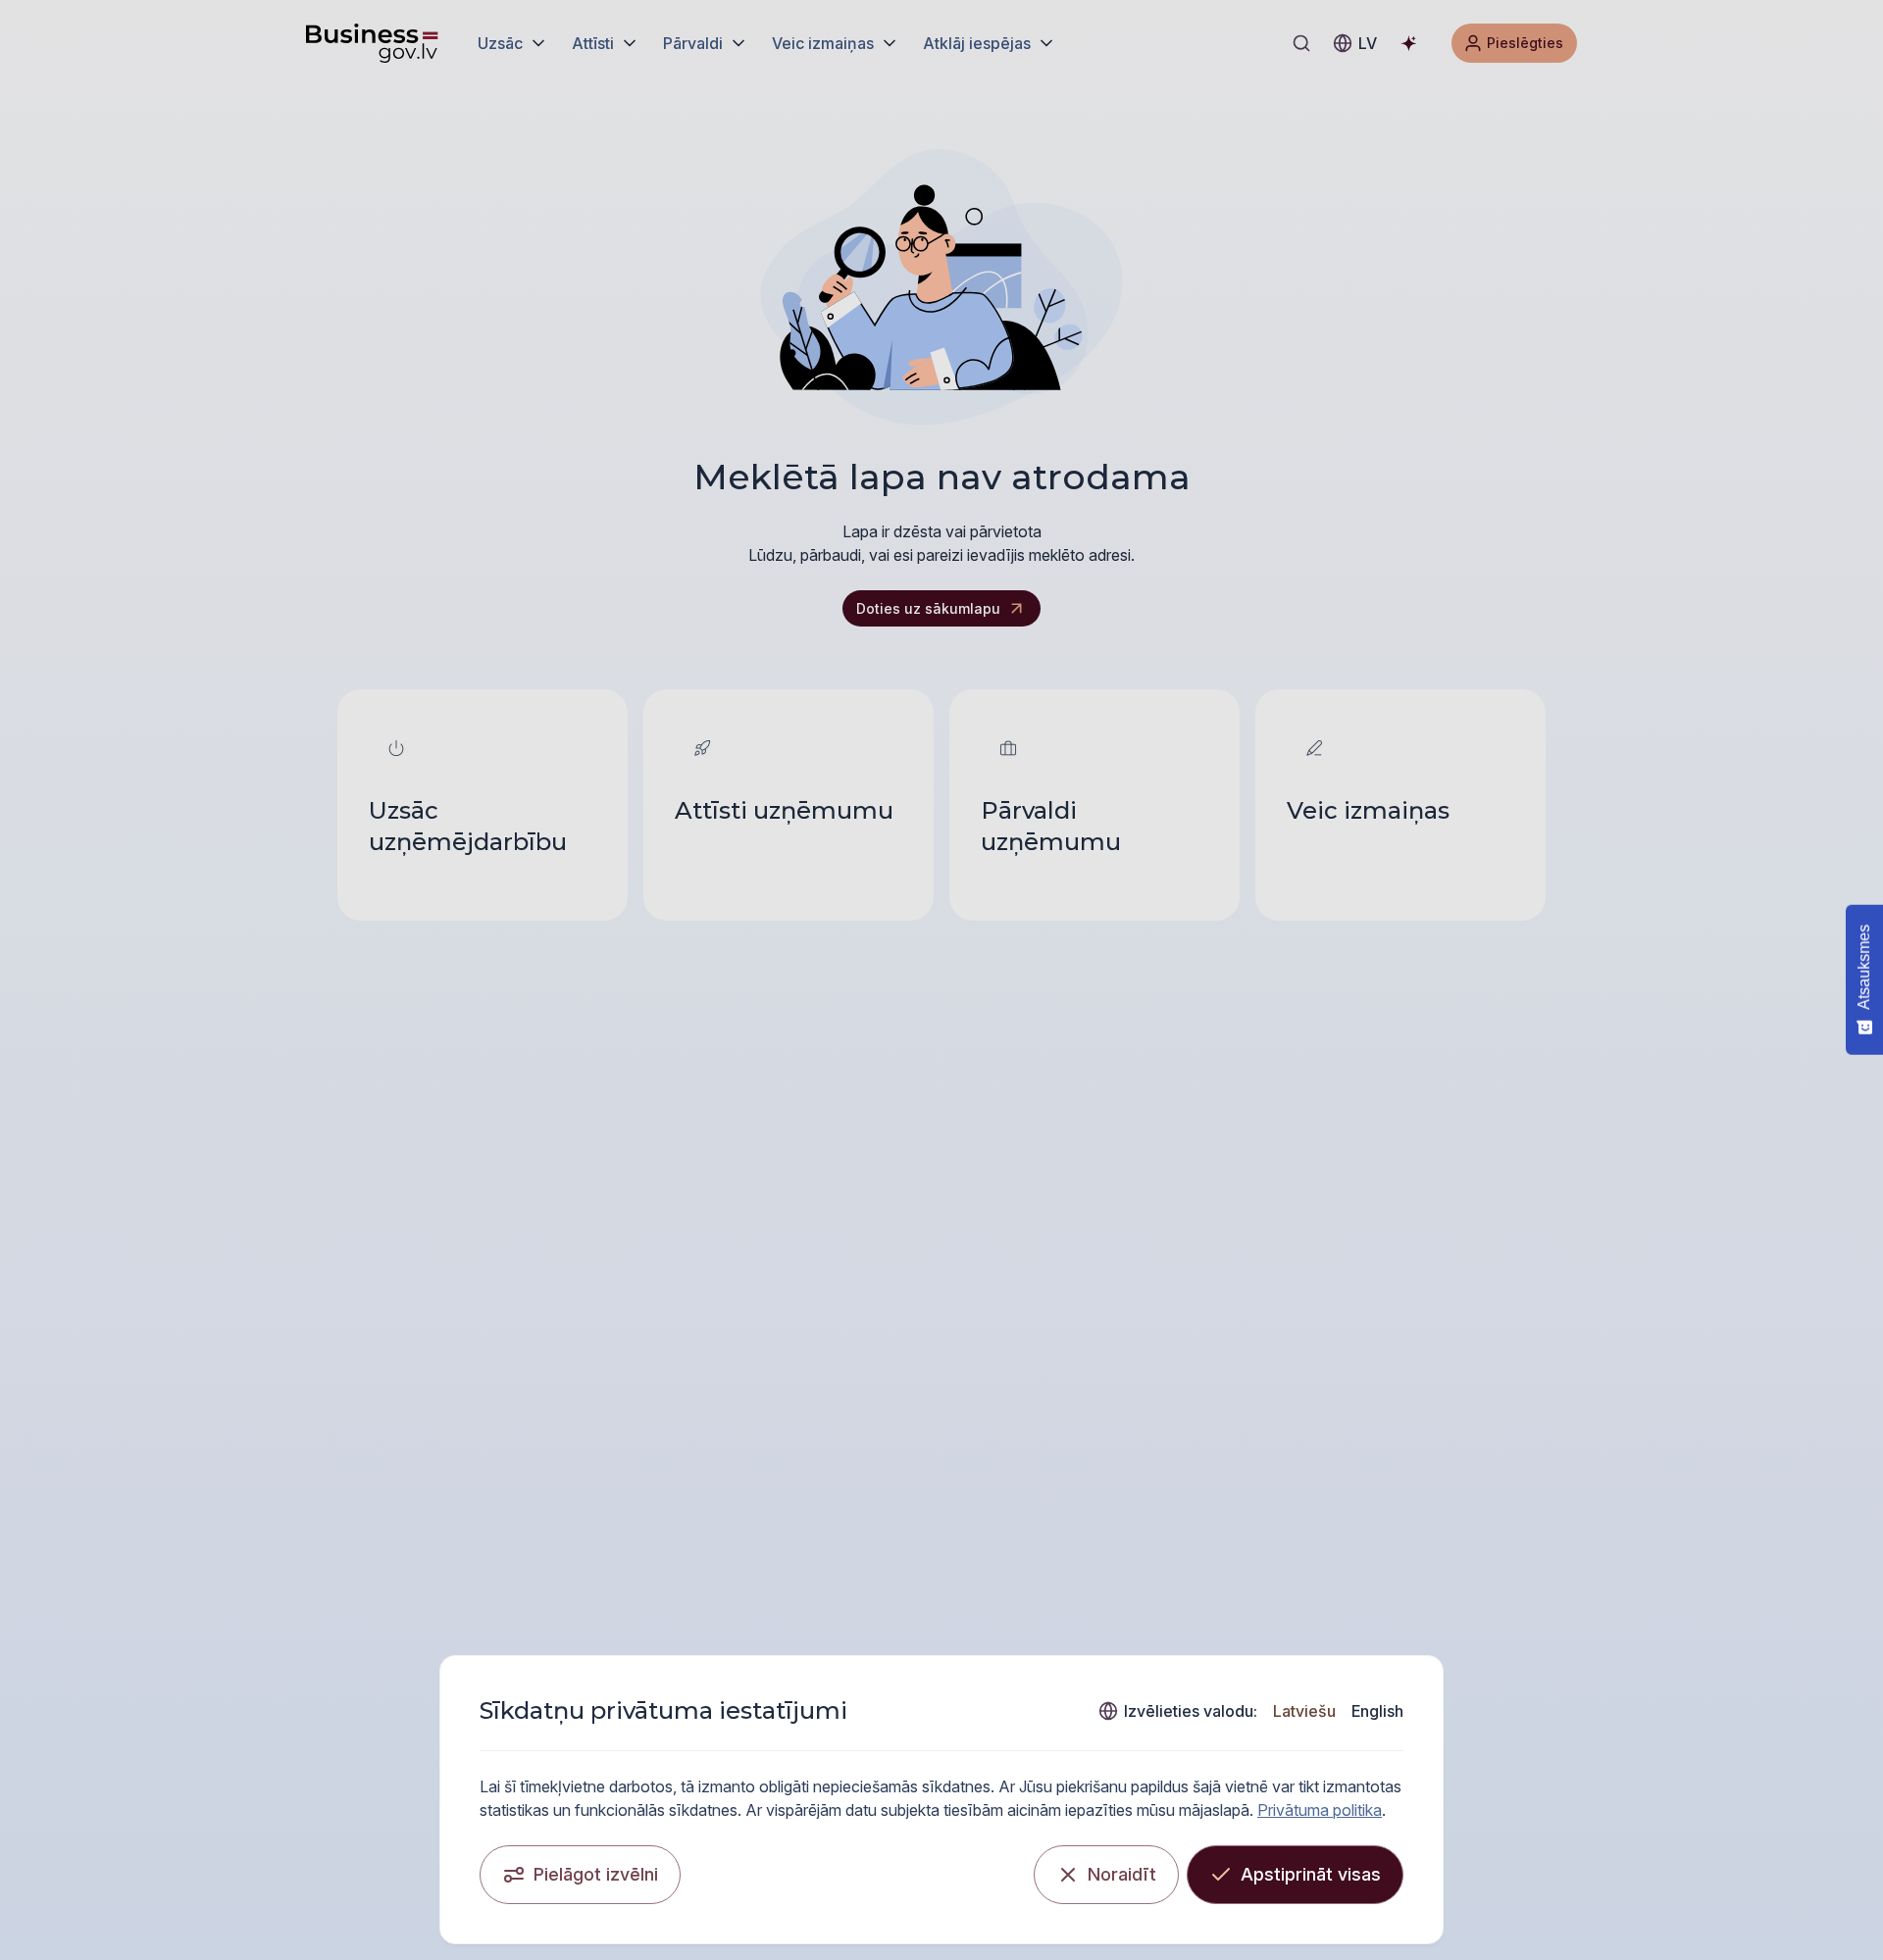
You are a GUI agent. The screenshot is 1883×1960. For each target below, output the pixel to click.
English (1377, 1711)
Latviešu (1304, 1711)
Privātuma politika (1320, 1810)
